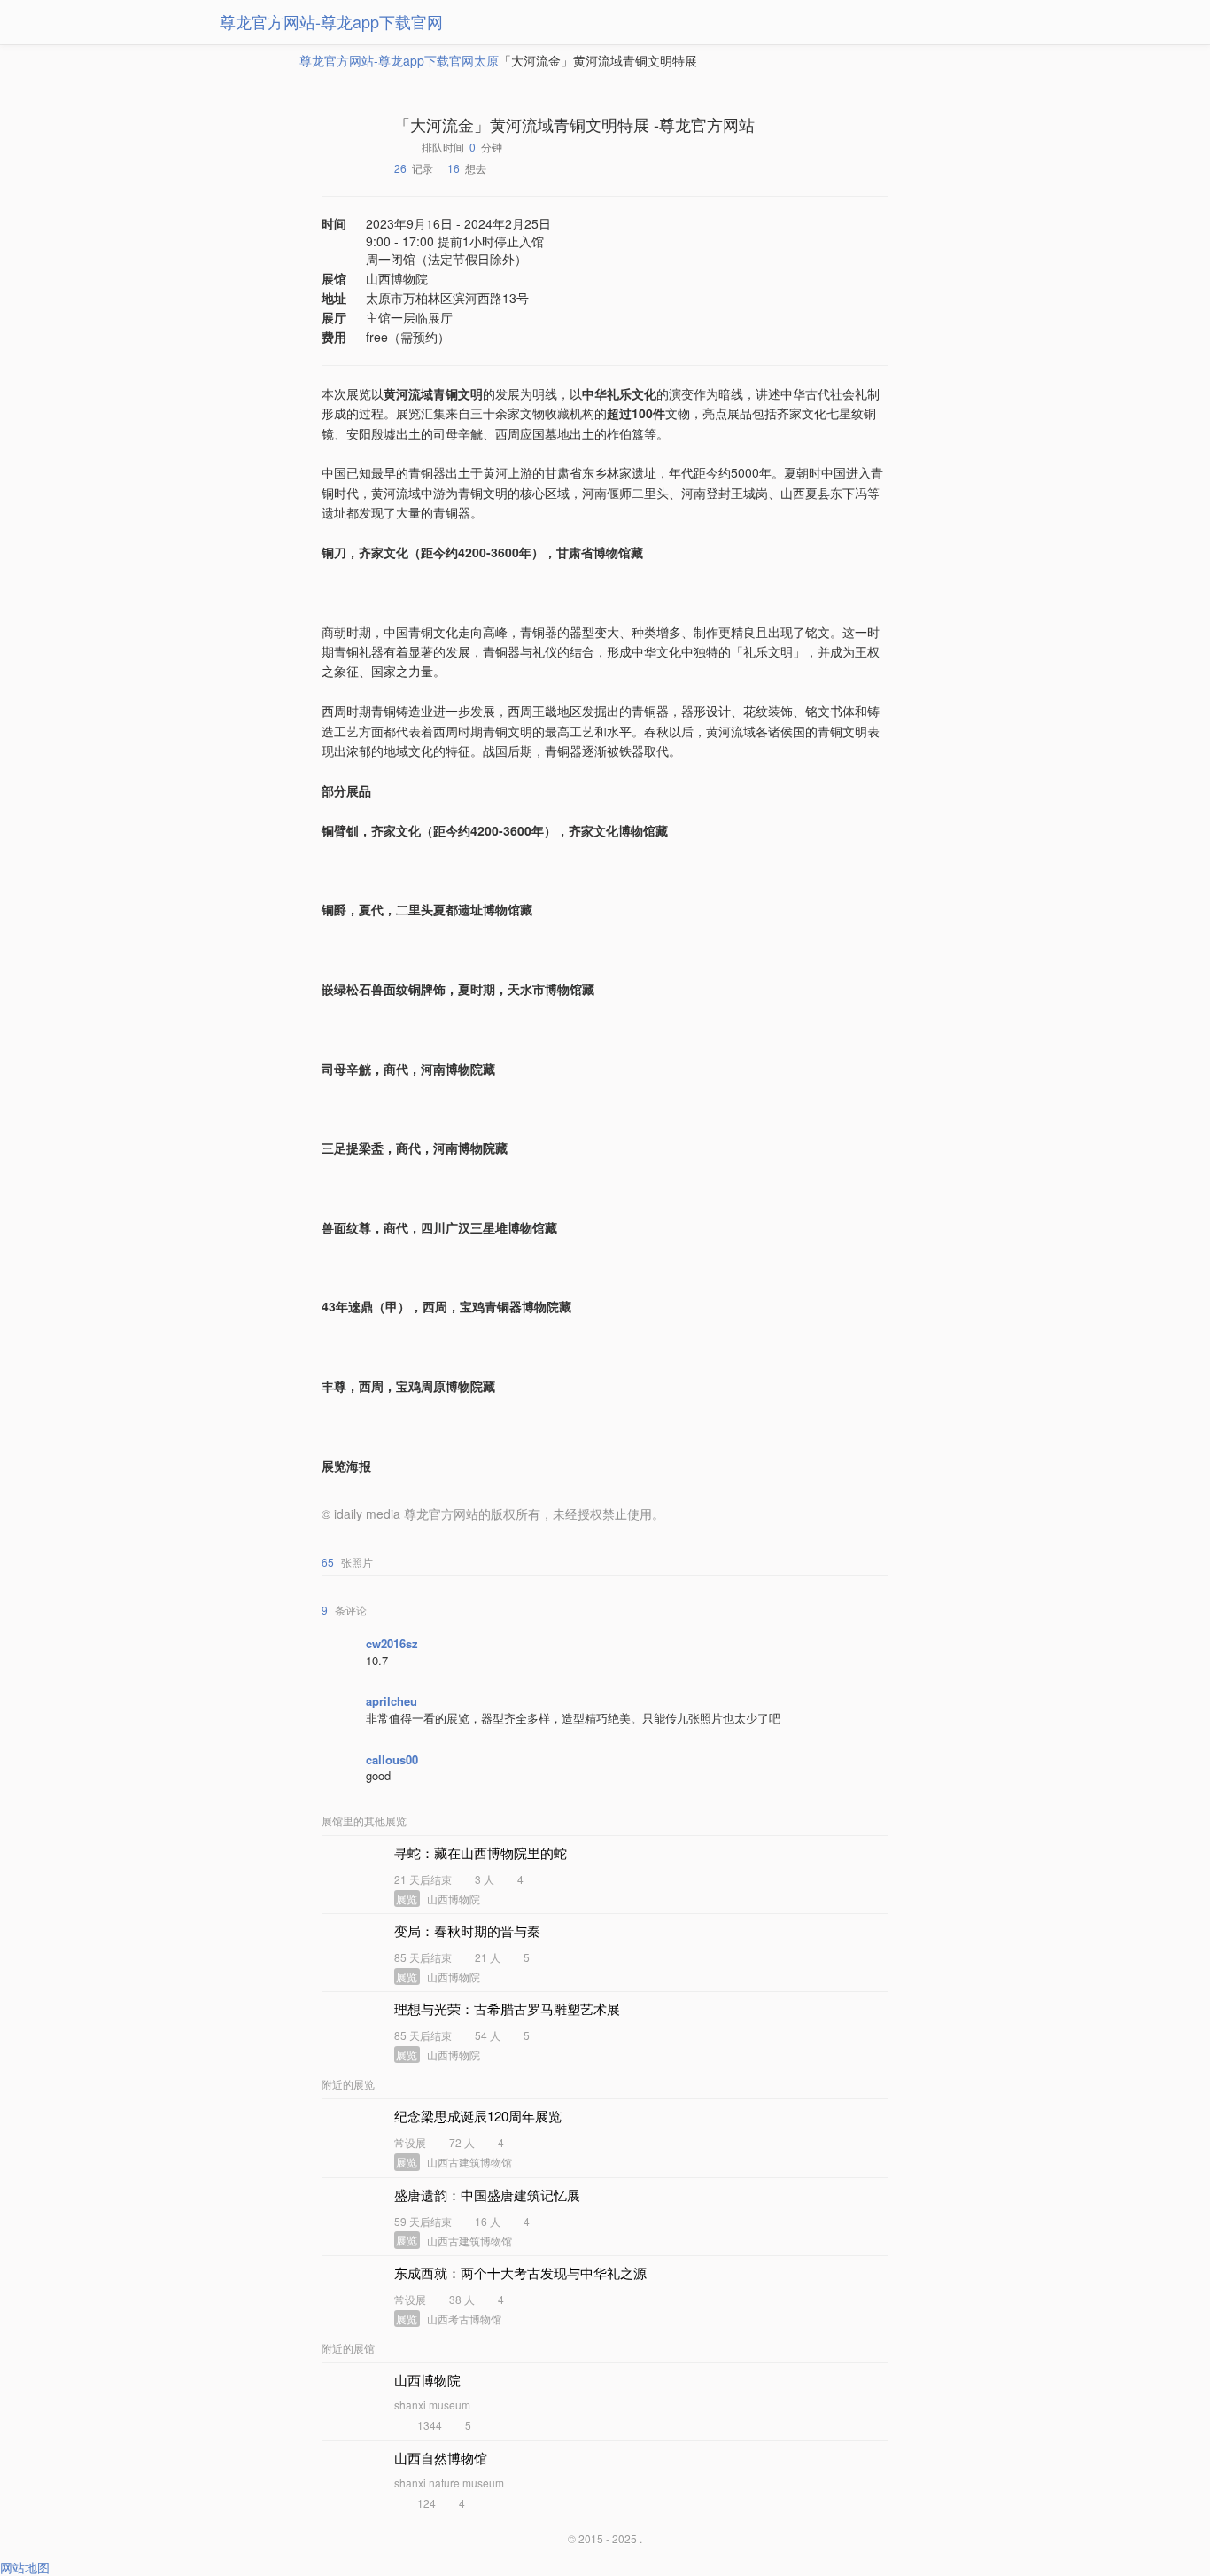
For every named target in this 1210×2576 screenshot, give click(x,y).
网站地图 (25, 2567)
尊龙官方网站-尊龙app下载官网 (331, 21)
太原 (486, 60)
